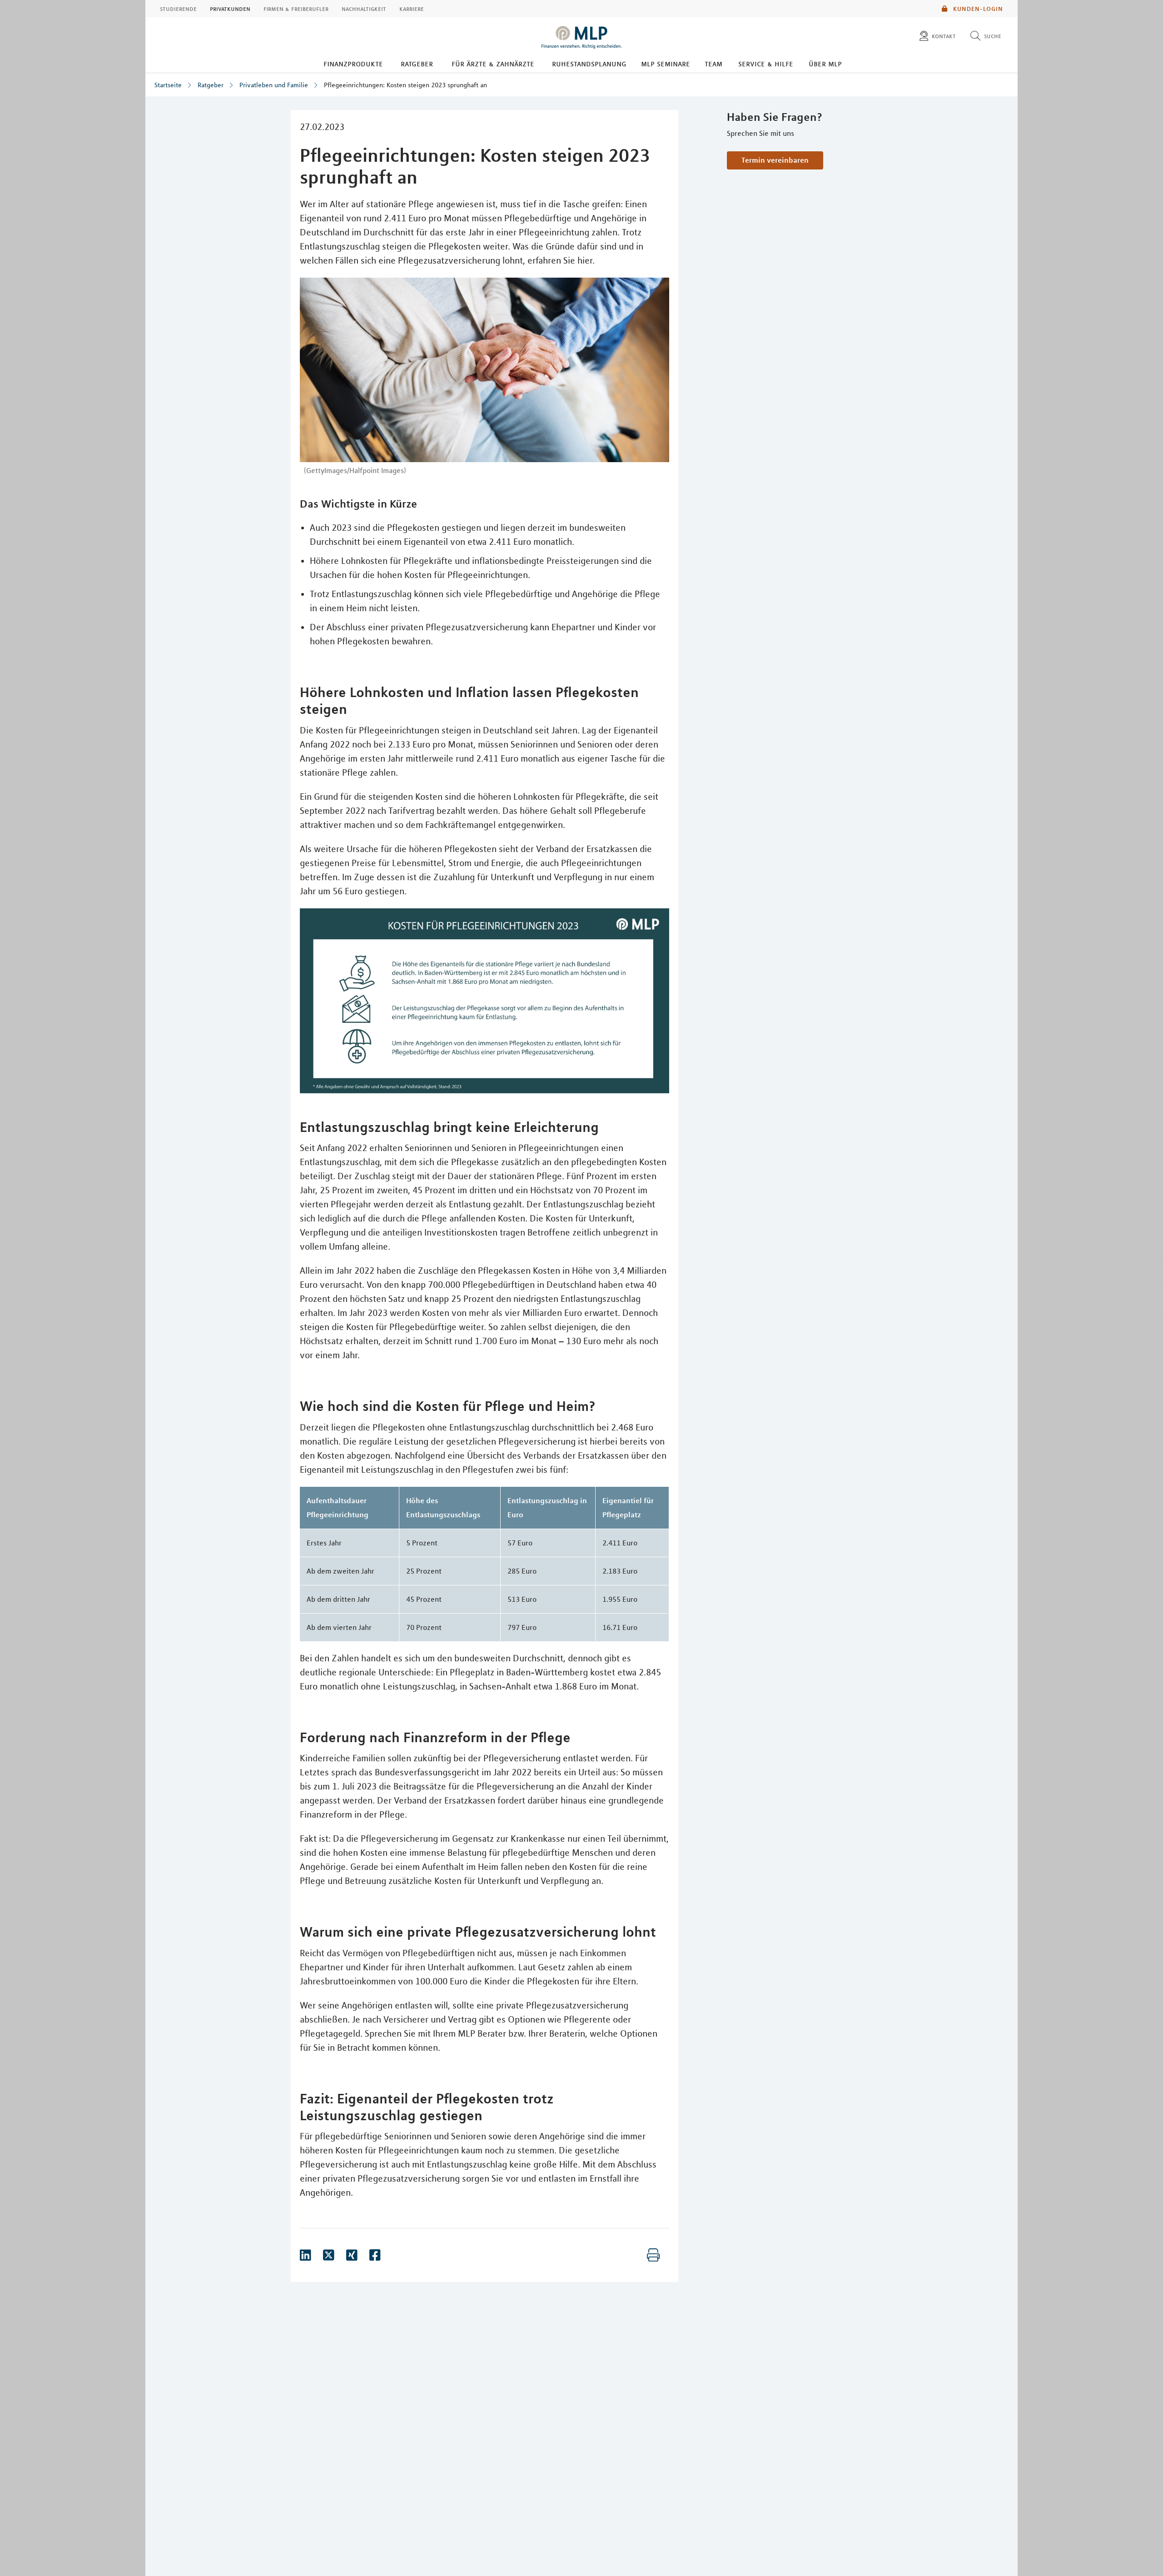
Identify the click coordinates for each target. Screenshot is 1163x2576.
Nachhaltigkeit (364, 9)
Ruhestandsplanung (589, 64)
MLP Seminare (666, 64)
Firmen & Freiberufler (296, 9)
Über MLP (825, 64)
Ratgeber (417, 64)
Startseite (168, 85)
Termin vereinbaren (775, 160)
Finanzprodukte (353, 64)
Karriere (412, 9)
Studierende (178, 9)
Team (713, 64)
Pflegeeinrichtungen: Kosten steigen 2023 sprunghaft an (405, 85)
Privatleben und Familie (274, 85)
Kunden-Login (977, 9)
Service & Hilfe (766, 64)
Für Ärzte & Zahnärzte (493, 64)
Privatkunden (230, 9)
